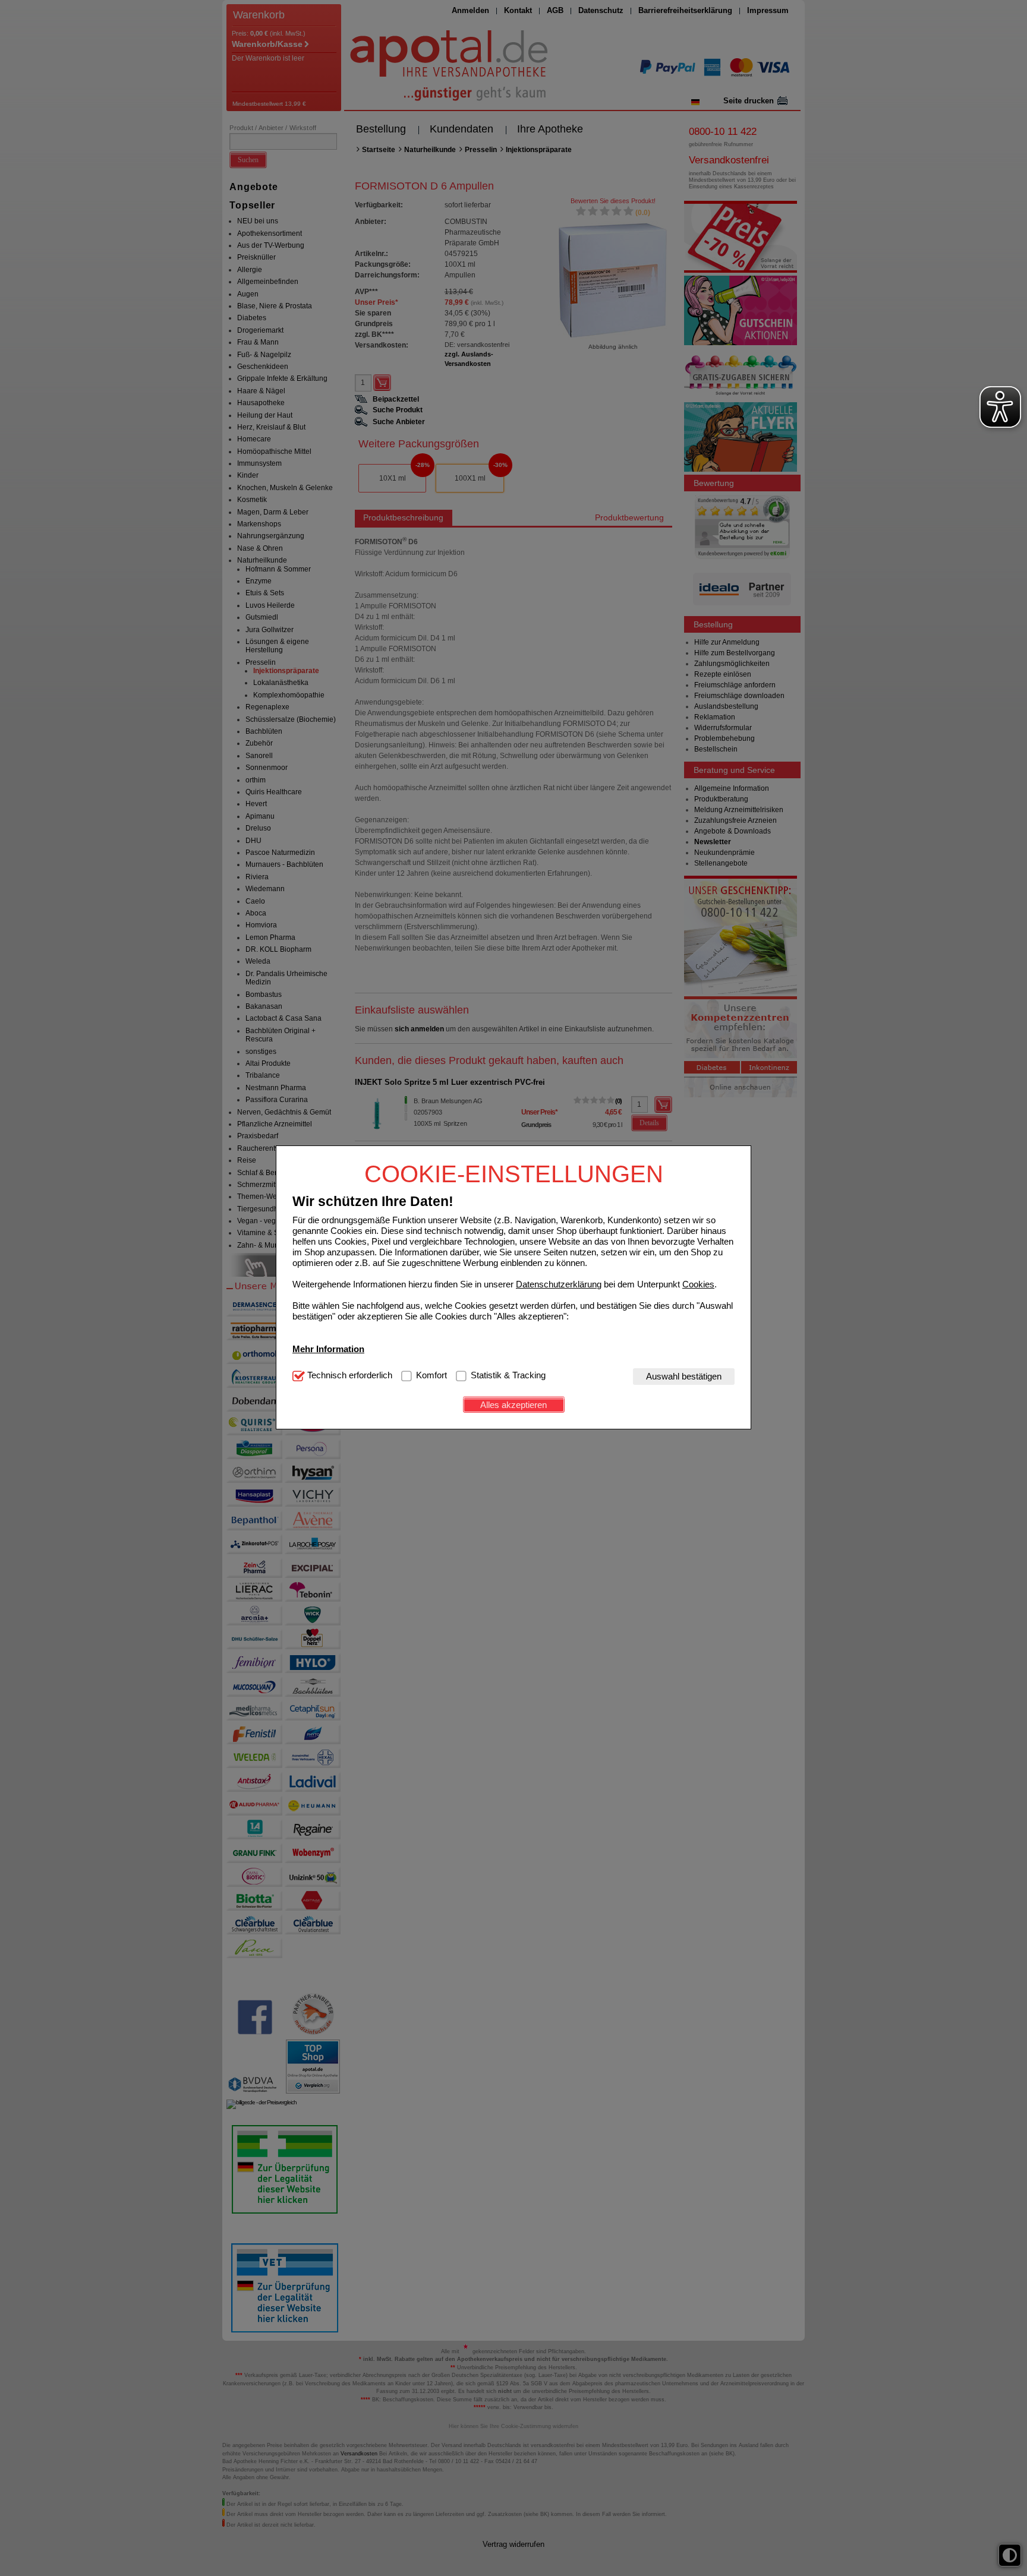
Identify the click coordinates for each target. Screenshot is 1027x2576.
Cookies (698, 1285)
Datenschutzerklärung (559, 1285)
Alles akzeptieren (513, 1405)
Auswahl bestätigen (684, 1377)
